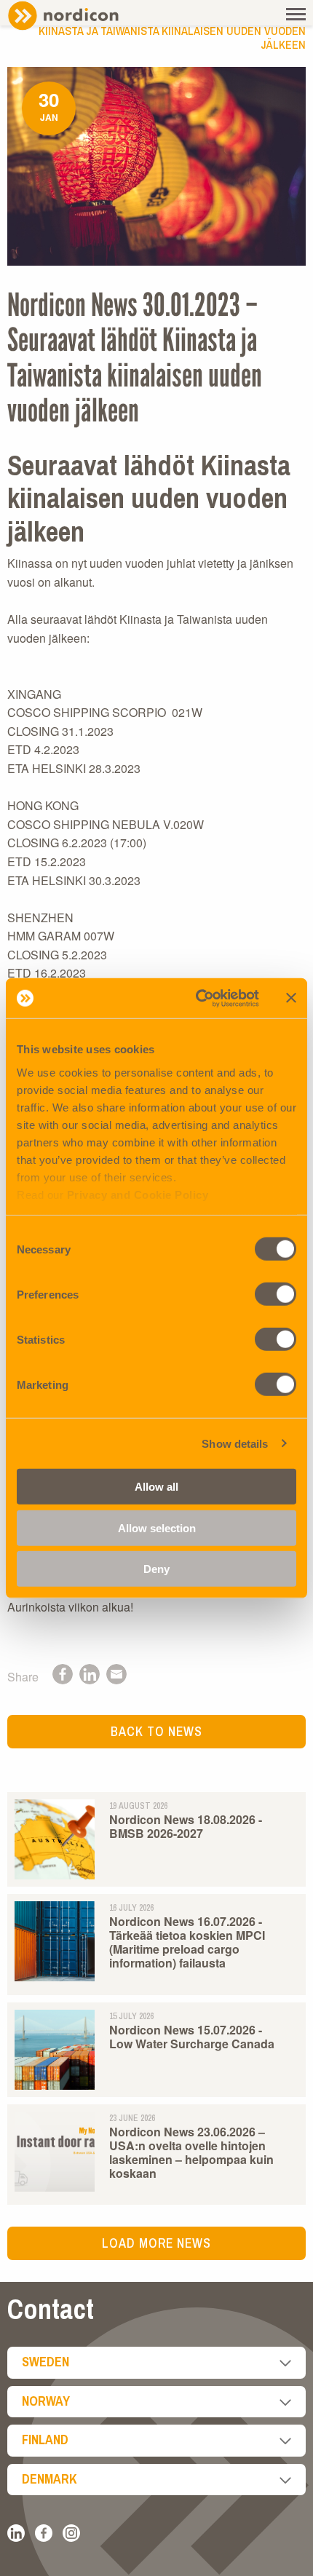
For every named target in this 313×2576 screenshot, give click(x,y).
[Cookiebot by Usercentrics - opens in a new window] (197, 998)
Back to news (156, 1731)
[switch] (276, 1294)
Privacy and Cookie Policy (138, 1194)
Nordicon (87, 16)
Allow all (156, 1487)
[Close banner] (291, 998)
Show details (235, 1443)
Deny (156, 1569)
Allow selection (157, 1527)
